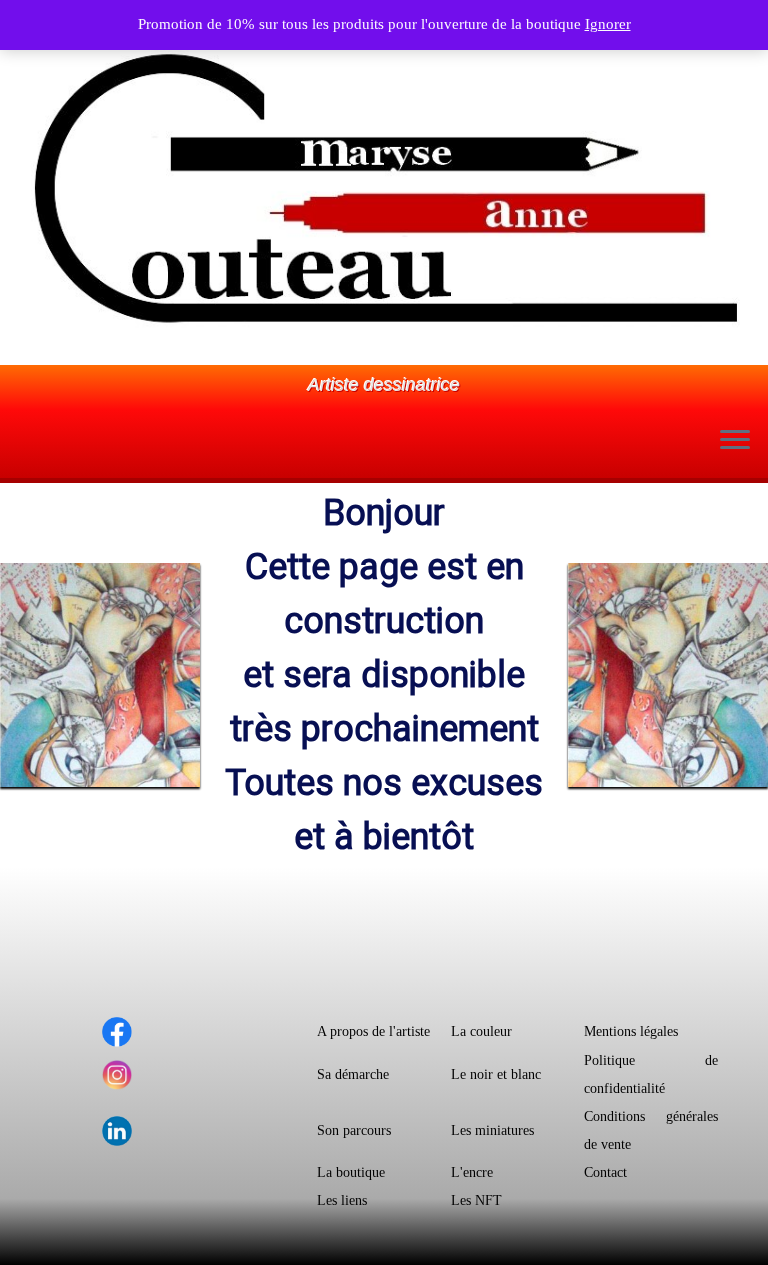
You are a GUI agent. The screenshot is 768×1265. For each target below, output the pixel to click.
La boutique (351, 1172)
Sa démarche (353, 1074)
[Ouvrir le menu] (735, 442)
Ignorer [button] (608, 24)
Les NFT (476, 1200)
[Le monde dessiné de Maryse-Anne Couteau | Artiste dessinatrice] (384, 187)
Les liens (342, 1200)
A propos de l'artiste (373, 1031)
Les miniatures (492, 1130)
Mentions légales (631, 1031)
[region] (384, 675)
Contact (605, 1172)
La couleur (481, 1031)
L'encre (472, 1172)
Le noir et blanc (496, 1074)
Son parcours (354, 1130)
